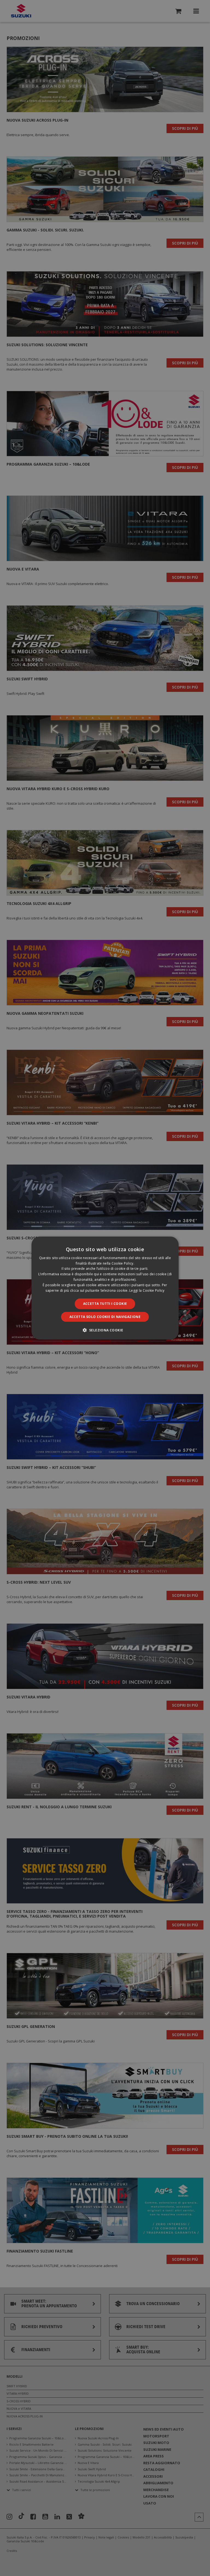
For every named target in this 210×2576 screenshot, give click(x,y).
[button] (105, 1330)
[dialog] (105, 1288)
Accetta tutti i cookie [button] (105, 1304)
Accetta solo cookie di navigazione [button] (105, 1317)
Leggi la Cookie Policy (147, 1290)
